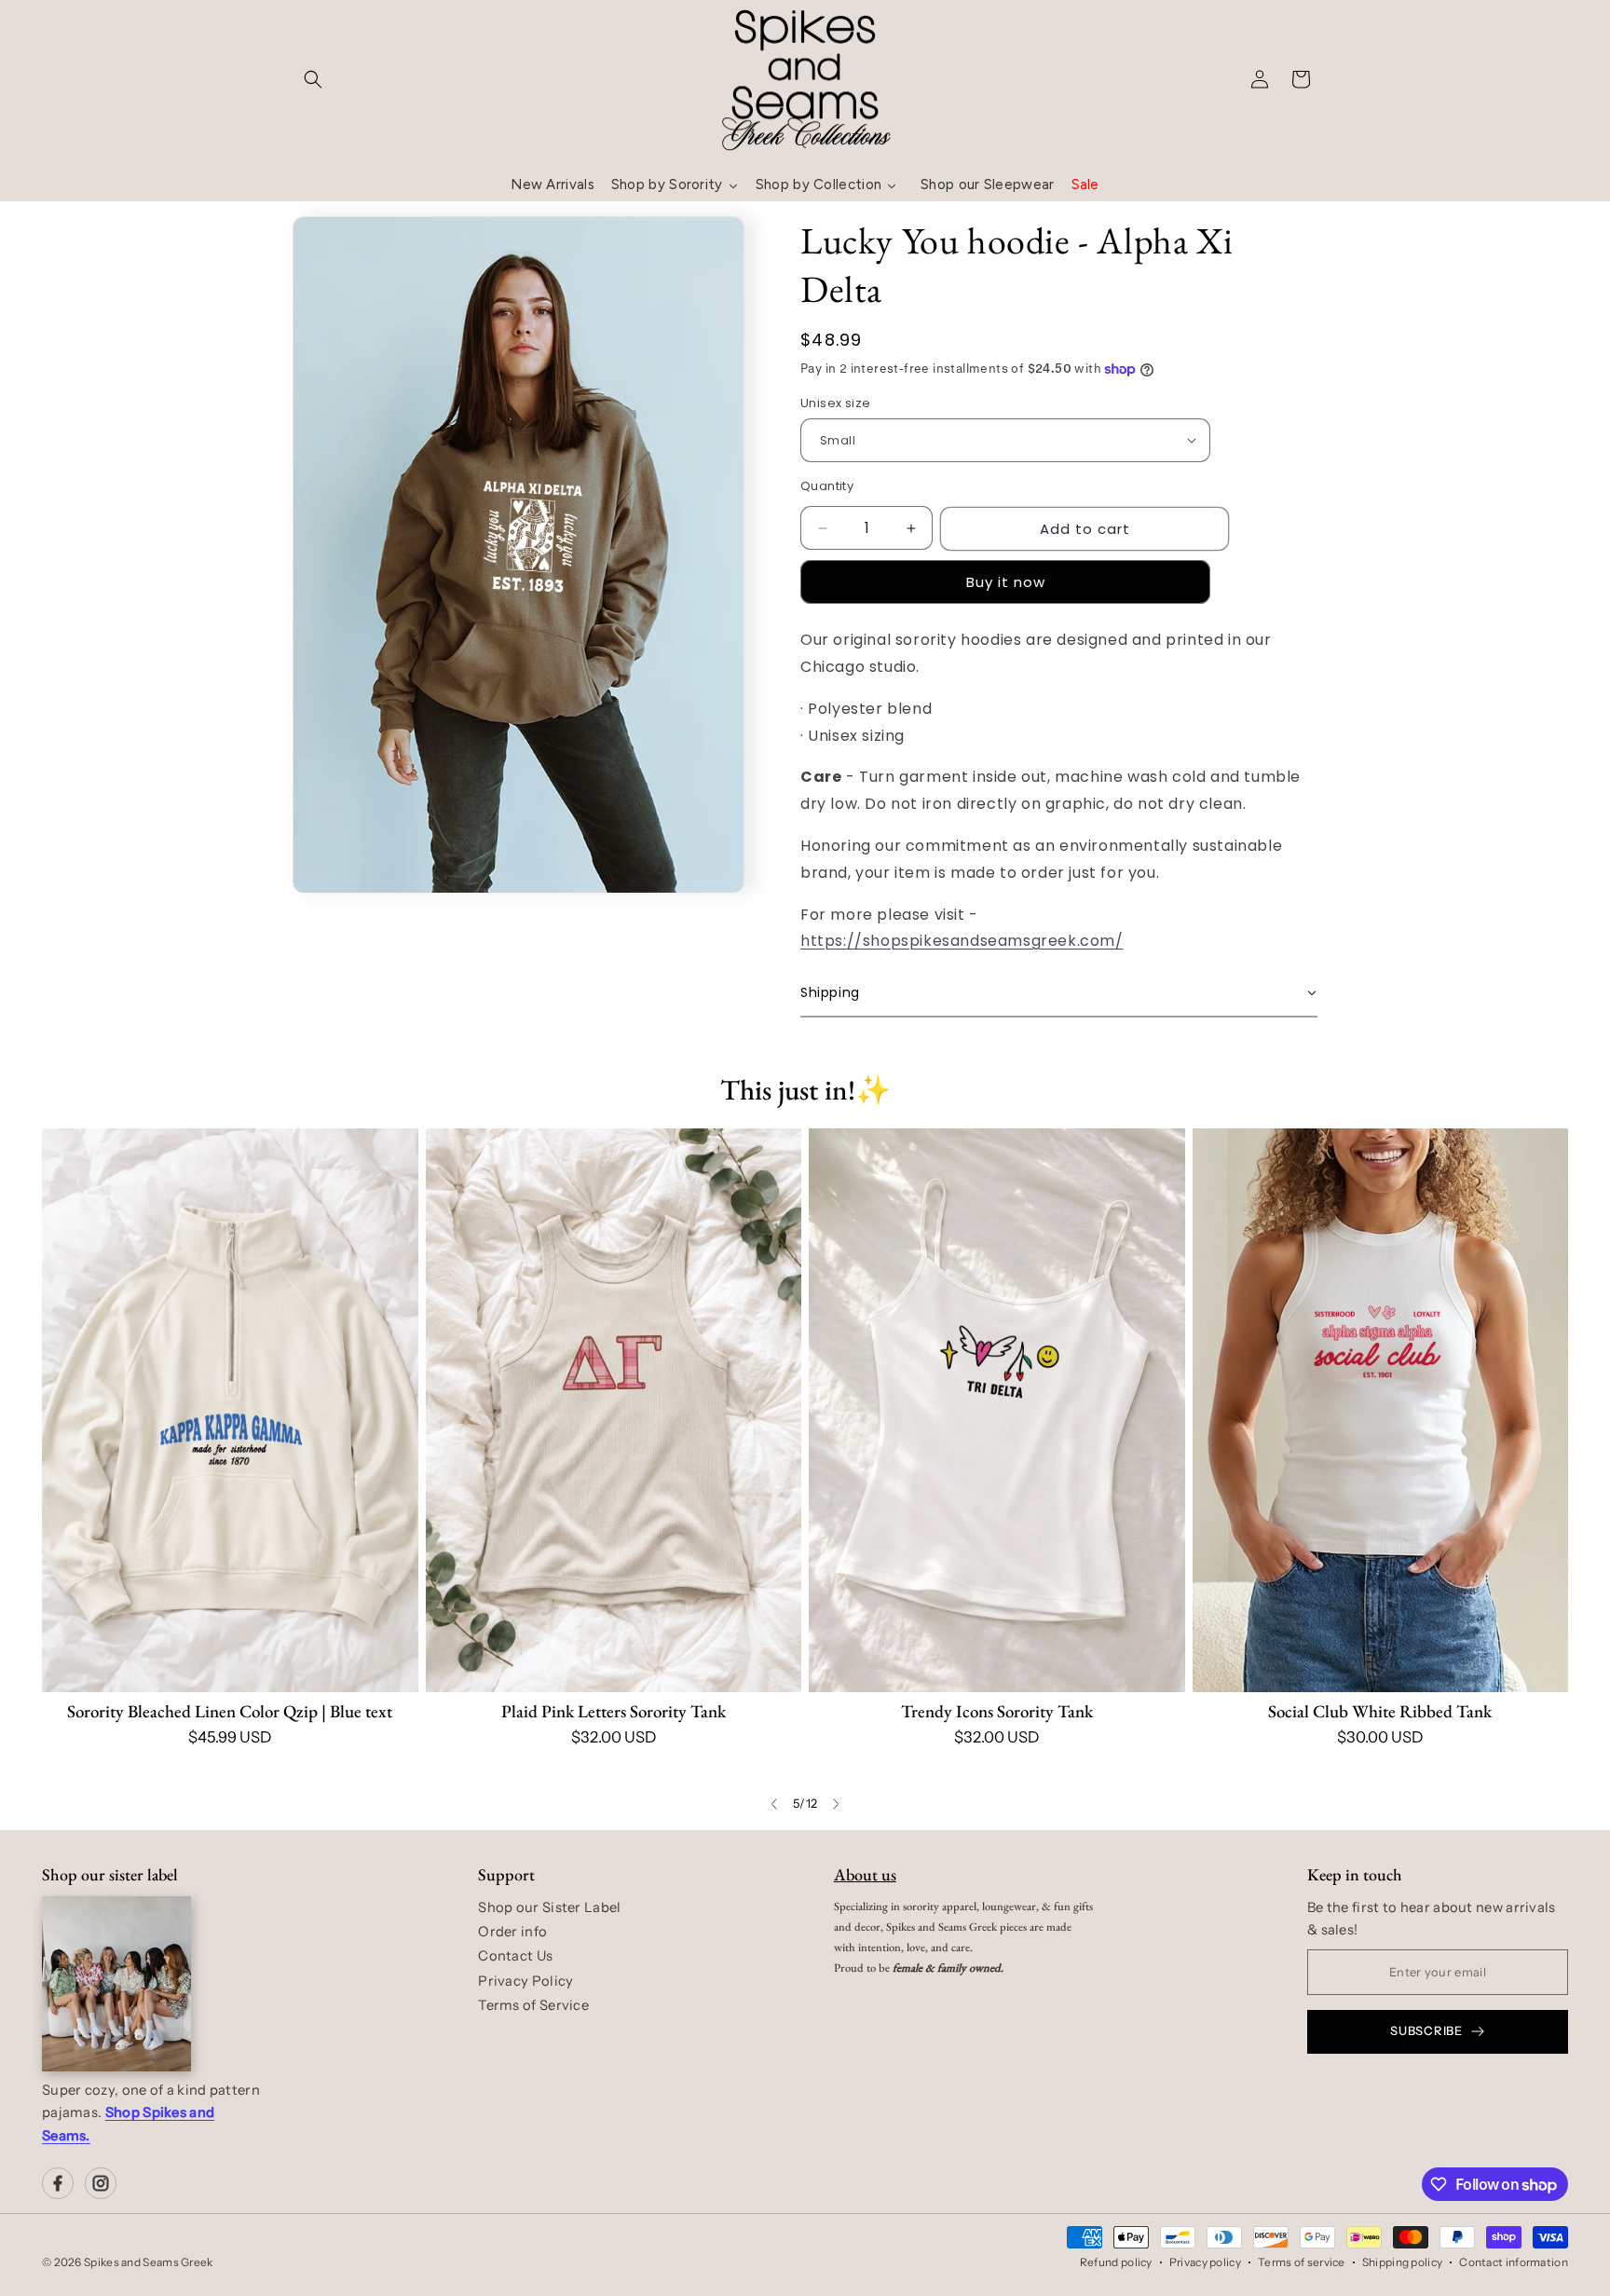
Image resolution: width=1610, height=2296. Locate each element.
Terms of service (1302, 2262)
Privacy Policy (525, 1981)
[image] (116, 1984)
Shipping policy (1403, 2262)
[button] (313, 79)
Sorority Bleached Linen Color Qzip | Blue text (230, 1711)
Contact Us (515, 1956)
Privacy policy (1205, 2262)
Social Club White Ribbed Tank (1380, 1711)
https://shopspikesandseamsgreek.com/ (962, 941)
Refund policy (1116, 2262)
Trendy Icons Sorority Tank (997, 1711)
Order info (512, 1932)
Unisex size (835, 403)
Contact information (1514, 2262)
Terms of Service (533, 2005)
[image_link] (230, 1410)
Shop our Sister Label (549, 1907)
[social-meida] (58, 2183)
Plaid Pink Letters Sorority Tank (614, 1711)
